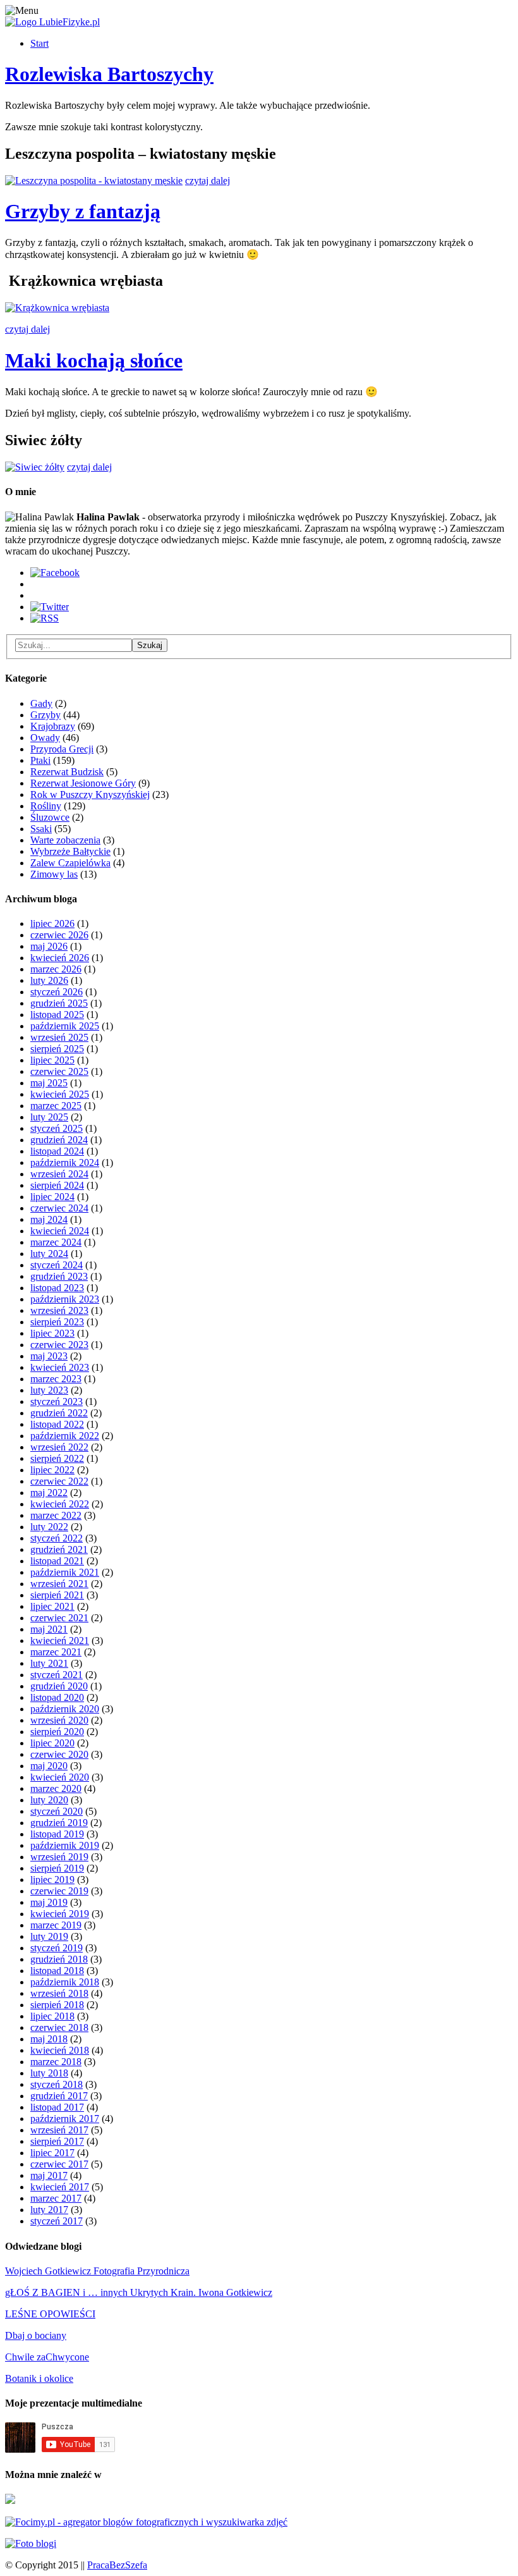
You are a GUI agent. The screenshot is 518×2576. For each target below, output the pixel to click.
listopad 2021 (57, 1561)
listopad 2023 (57, 1288)
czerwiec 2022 (59, 1481)
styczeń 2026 (57, 992)
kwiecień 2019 (60, 1914)
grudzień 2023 (59, 1276)
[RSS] (45, 618)
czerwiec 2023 (59, 1345)
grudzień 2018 (59, 1959)
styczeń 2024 (57, 1265)
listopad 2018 (57, 1971)
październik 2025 (65, 1026)
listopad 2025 (57, 1015)
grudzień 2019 (59, 1823)
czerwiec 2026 (59, 935)
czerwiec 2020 (59, 1754)
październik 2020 (65, 1709)
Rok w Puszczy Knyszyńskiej (90, 794)
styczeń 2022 (57, 1538)
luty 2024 (49, 1254)
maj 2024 (49, 1219)
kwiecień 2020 (60, 1777)
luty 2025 (49, 1117)
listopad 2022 (57, 1424)
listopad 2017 (57, 2107)
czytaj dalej (208, 181)
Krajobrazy (53, 726)
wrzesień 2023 (59, 1310)
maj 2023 (49, 1356)
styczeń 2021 (57, 1675)
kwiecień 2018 (60, 2050)
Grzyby (45, 715)
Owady (45, 738)
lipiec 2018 (52, 2016)
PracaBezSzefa (117, 2565)
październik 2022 (65, 1436)
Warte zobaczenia (65, 840)
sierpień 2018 (57, 2005)
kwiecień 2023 (60, 1367)
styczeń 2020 (57, 1811)
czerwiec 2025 (59, 1071)
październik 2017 (65, 2119)
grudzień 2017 (59, 2096)
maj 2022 (49, 1493)
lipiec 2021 (52, 1606)
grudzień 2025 (59, 1003)
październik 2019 (65, 1845)
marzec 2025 (56, 1106)
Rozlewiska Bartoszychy (109, 74)
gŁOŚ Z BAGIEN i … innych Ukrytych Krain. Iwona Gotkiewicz (139, 2292)
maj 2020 (49, 1766)
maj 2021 (49, 1629)
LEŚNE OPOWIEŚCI (50, 2314)
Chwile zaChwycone (47, 2357)
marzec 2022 (56, 1515)
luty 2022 (49, 1527)
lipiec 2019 (52, 1880)
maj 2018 (49, 2039)
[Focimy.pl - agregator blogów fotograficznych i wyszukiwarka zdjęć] (146, 2522)
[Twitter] (50, 607)
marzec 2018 (56, 2062)
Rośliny (46, 806)
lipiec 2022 (52, 1470)
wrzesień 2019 (59, 1857)
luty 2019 (49, 1936)
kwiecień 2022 (60, 1504)
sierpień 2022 (57, 1458)
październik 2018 (65, 1982)
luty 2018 (49, 2073)
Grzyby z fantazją (83, 211)
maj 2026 (49, 946)
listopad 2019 (57, 1834)
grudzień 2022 (59, 1413)
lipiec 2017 (52, 2153)
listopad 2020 (57, 1697)
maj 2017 (49, 2175)
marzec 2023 (56, 1379)
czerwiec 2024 (59, 1208)
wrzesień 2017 (59, 2130)
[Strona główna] (52, 22)
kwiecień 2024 (60, 1231)
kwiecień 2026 (60, 958)
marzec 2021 (56, 1652)
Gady (41, 703)
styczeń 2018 (57, 2084)
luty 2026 (49, 980)
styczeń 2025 (57, 1128)
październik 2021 (65, 1572)
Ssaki (41, 829)
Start (39, 43)
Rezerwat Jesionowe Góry (83, 783)
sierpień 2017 (57, 2141)
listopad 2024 (57, 1151)
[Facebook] (55, 573)
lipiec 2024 (52, 1197)
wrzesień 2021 (59, 1584)
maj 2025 (49, 1083)
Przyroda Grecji (62, 749)
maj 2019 (49, 1902)
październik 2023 (65, 1299)
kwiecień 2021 (60, 1641)
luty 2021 (49, 1663)
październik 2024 (65, 1162)
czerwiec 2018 (59, 2027)
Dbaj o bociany (36, 2335)
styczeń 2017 (57, 2221)
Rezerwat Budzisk (67, 772)
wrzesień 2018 (59, 1993)
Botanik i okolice (39, 2378)
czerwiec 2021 (59, 1618)
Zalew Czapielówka (70, 863)
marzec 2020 (56, 1788)
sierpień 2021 (57, 1595)
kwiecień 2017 (60, 2187)
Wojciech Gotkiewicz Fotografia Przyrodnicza (97, 2271)
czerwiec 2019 (59, 1891)
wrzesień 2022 (59, 1447)
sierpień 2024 (57, 1185)
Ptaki (40, 760)
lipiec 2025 (52, 1060)
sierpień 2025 (57, 1049)
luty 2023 (49, 1390)
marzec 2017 (56, 2198)
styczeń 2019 (57, 1948)
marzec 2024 (56, 1242)
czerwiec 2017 (59, 2164)
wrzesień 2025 (59, 1037)
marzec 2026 (56, 969)
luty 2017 (49, 2210)
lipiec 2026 (52, 923)
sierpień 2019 (57, 1868)
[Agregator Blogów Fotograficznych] (31, 2543)
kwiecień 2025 (60, 1094)
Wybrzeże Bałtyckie (70, 851)
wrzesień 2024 (59, 1174)
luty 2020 (49, 1800)
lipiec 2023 (52, 1333)
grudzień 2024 (59, 1140)
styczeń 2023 (57, 1401)
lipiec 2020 (52, 1743)
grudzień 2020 (59, 1686)
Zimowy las (54, 874)
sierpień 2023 (57, 1322)
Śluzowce (50, 817)
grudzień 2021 (59, 1549)
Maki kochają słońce (94, 360)
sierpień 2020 (57, 1732)
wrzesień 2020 (59, 1720)
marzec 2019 (56, 1925)
